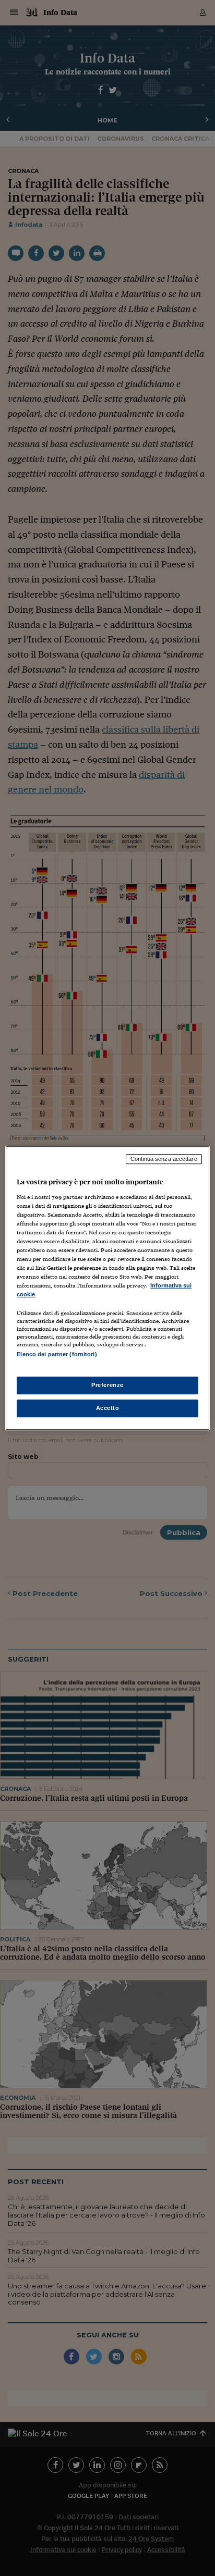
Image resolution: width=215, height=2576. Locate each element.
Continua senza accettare (164, 1159)
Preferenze (107, 1385)
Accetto (108, 1408)
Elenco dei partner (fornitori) (57, 1355)
